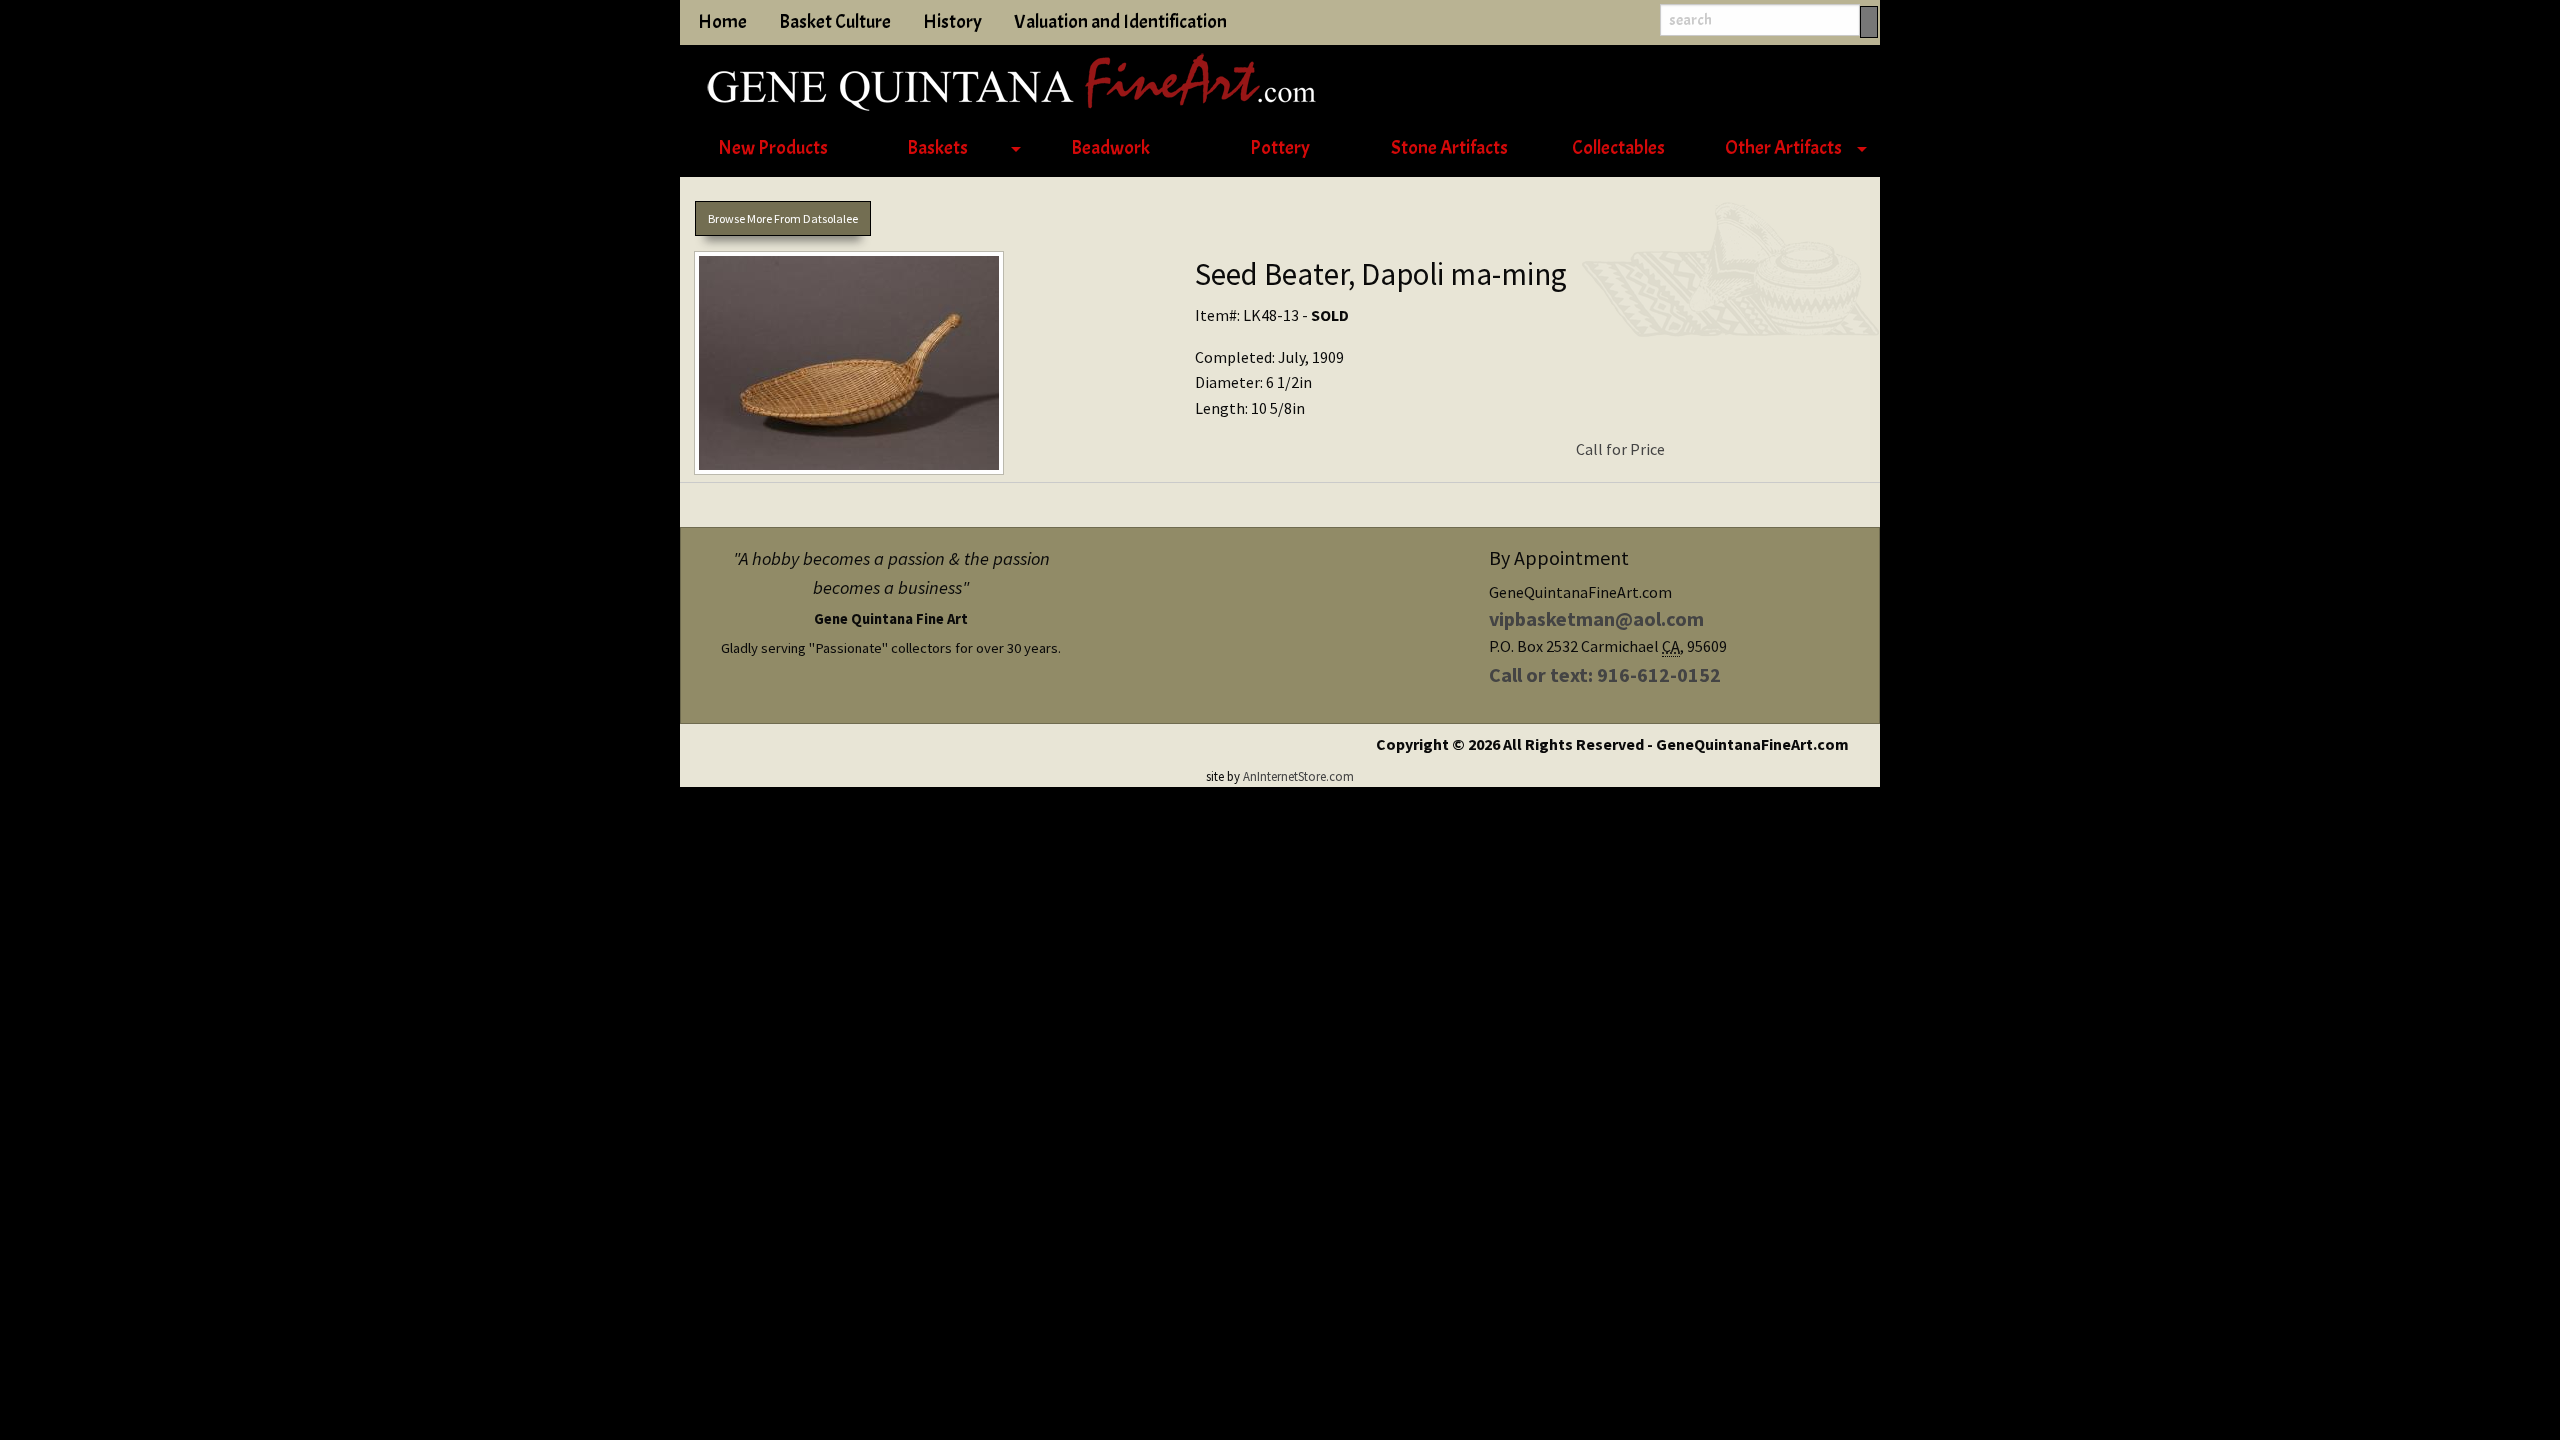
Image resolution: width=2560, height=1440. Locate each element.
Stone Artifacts (1449, 148)
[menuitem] (772, 149)
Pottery (1280, 148)
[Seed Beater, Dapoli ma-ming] (930, 367)
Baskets (937, 148)
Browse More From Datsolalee (783, 218)
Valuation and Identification (1120, 22)
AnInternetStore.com (1298, 776)
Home (722, 22)
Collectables (1618, 148)
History (952, 22)
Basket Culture (835, 22)
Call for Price (1620, 449)
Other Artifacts (1783, 148)
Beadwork (1110, 148)
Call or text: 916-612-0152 (1605, 674)
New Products (773, 148)
